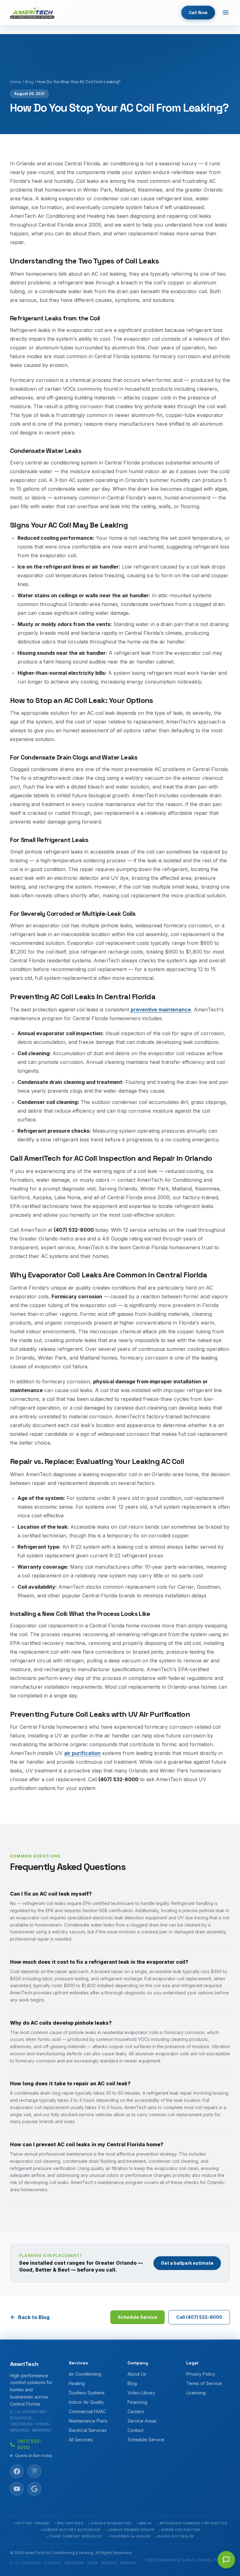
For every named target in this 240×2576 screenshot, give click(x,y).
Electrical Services (88, 2430)
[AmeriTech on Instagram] (34, 2471)
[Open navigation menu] (226, 13)
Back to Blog (34, 2317)
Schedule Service (137, 2317)
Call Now (198, 13)
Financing (137, 2402)
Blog (29, 82)
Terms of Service (204, 2383)
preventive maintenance (161, 1010)
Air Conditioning (85, 2374)
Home (16, 82)
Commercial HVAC (87, 2411)
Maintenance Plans (88, 2421)
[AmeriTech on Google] (34, 2489)
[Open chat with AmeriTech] (226, 2560)
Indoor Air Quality (86, 2402)
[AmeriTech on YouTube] (17, 2489)
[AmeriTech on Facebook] (17, 2471)
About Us (137, 2374)
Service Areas (142, 2421)
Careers (136, 2411)
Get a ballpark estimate (187, 2263)
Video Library (141, 2393)
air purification (82, 1753)
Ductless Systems (87, 2393)
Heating (77, 2383)
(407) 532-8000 (30, 2444)
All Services (81, 2440)
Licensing (196, 2393)
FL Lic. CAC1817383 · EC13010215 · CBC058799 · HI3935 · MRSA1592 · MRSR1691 (31, 2421)
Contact (135, 2430)
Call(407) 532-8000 (199, 2317)
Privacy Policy (201, 2374)
